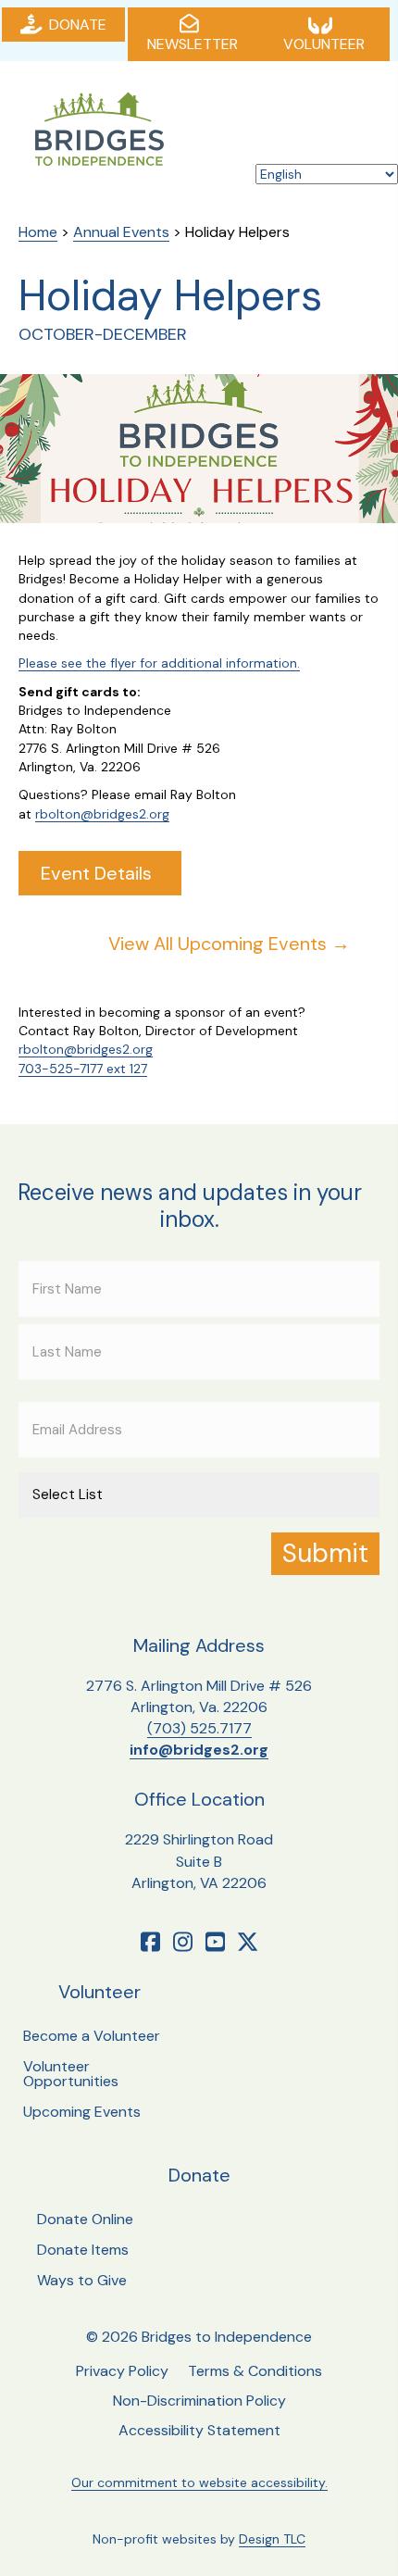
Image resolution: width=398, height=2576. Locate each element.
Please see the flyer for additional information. (159, 663)
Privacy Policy (122, 2371)
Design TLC (272, 2539)
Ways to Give (82, 2280)
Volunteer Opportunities (71, 2074)
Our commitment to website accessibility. (199, 2482)
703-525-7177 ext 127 (83, 1069)
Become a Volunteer (92, 2036)
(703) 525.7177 (199, 1728)
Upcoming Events (82, 2112)
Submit (325, 1553)
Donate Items (83, 2250)
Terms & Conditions (255, 2371)
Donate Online (85, 2219)
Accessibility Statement (199, 2430)
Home (38, 232)
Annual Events (121, 232)
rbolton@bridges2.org (102, 814)
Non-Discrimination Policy (199, 2401)
